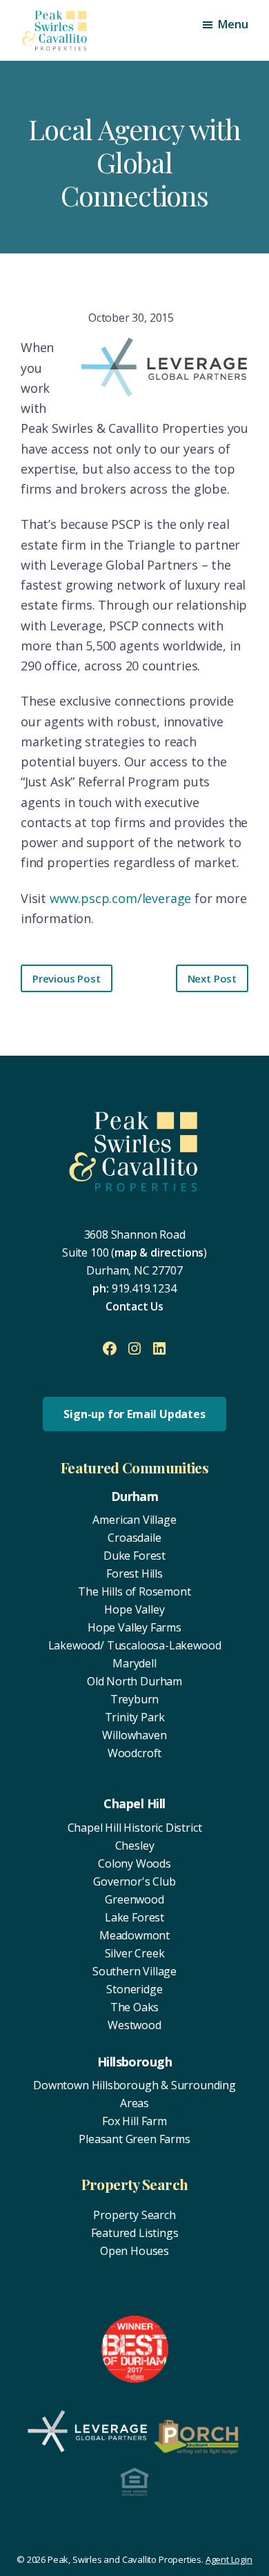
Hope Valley (134, 1609)
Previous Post (67, 978)
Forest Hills (134, 1573)
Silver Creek (135, 1953)
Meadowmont (134, 1935)
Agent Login (229, 2559)
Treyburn (135, 1699)
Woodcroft (134, 1753)
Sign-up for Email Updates (134, 1414)
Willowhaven (134, 1735)
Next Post (212, 978)
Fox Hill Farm (134, 2121)
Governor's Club (134, 1881)
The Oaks (135, 2007)
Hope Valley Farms (134, 1627)
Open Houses (134, 2251)
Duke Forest (134, 1556)
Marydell (134, 1663)
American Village (134, 1520)
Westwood (134, 2025)
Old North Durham (134, 1681)
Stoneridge (134, 1989)
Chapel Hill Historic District (135, 1828)
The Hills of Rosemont (134, 1591)
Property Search (134, 2215)
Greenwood (134, 1899)
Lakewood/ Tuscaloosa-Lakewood (135, 1645)
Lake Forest (134, 1917)
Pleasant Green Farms (134, 2139)
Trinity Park (135, 1717)
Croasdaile (134, 1538)
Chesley (135, 1846)
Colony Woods (134, 1863)
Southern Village (134, 1971)
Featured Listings (135, 2233)
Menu (233, 24)
